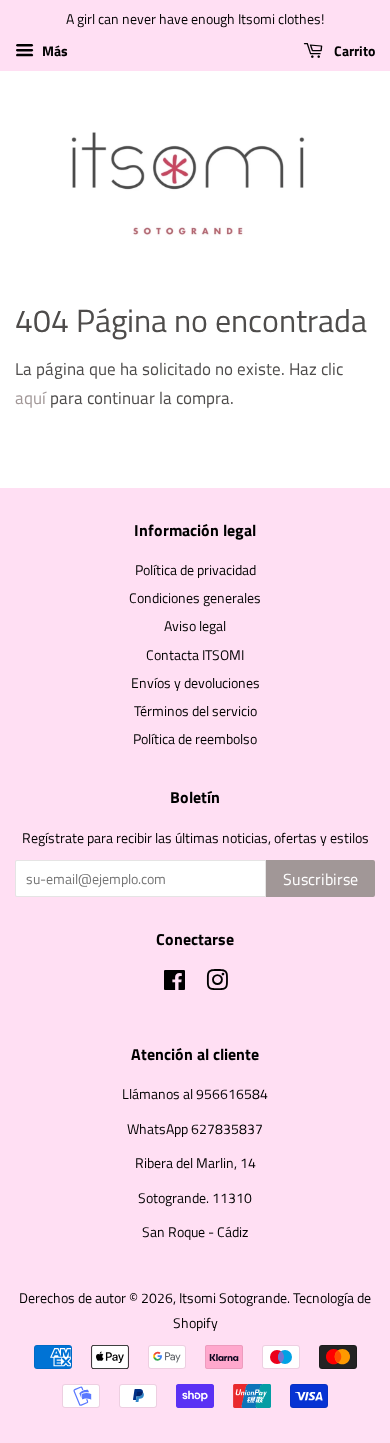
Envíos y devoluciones (195, 683)
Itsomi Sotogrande (233, 1298)
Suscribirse (320, 879)
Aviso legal (195, 626)
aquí (30, 398)
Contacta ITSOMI (195, 655)
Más (53, 50)
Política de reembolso (195, 739)
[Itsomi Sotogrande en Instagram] (217, 984)
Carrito (353, 50)
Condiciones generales (195, 598)
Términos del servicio (195, 711)
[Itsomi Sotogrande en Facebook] (174, 984)
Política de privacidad (195, 570)
